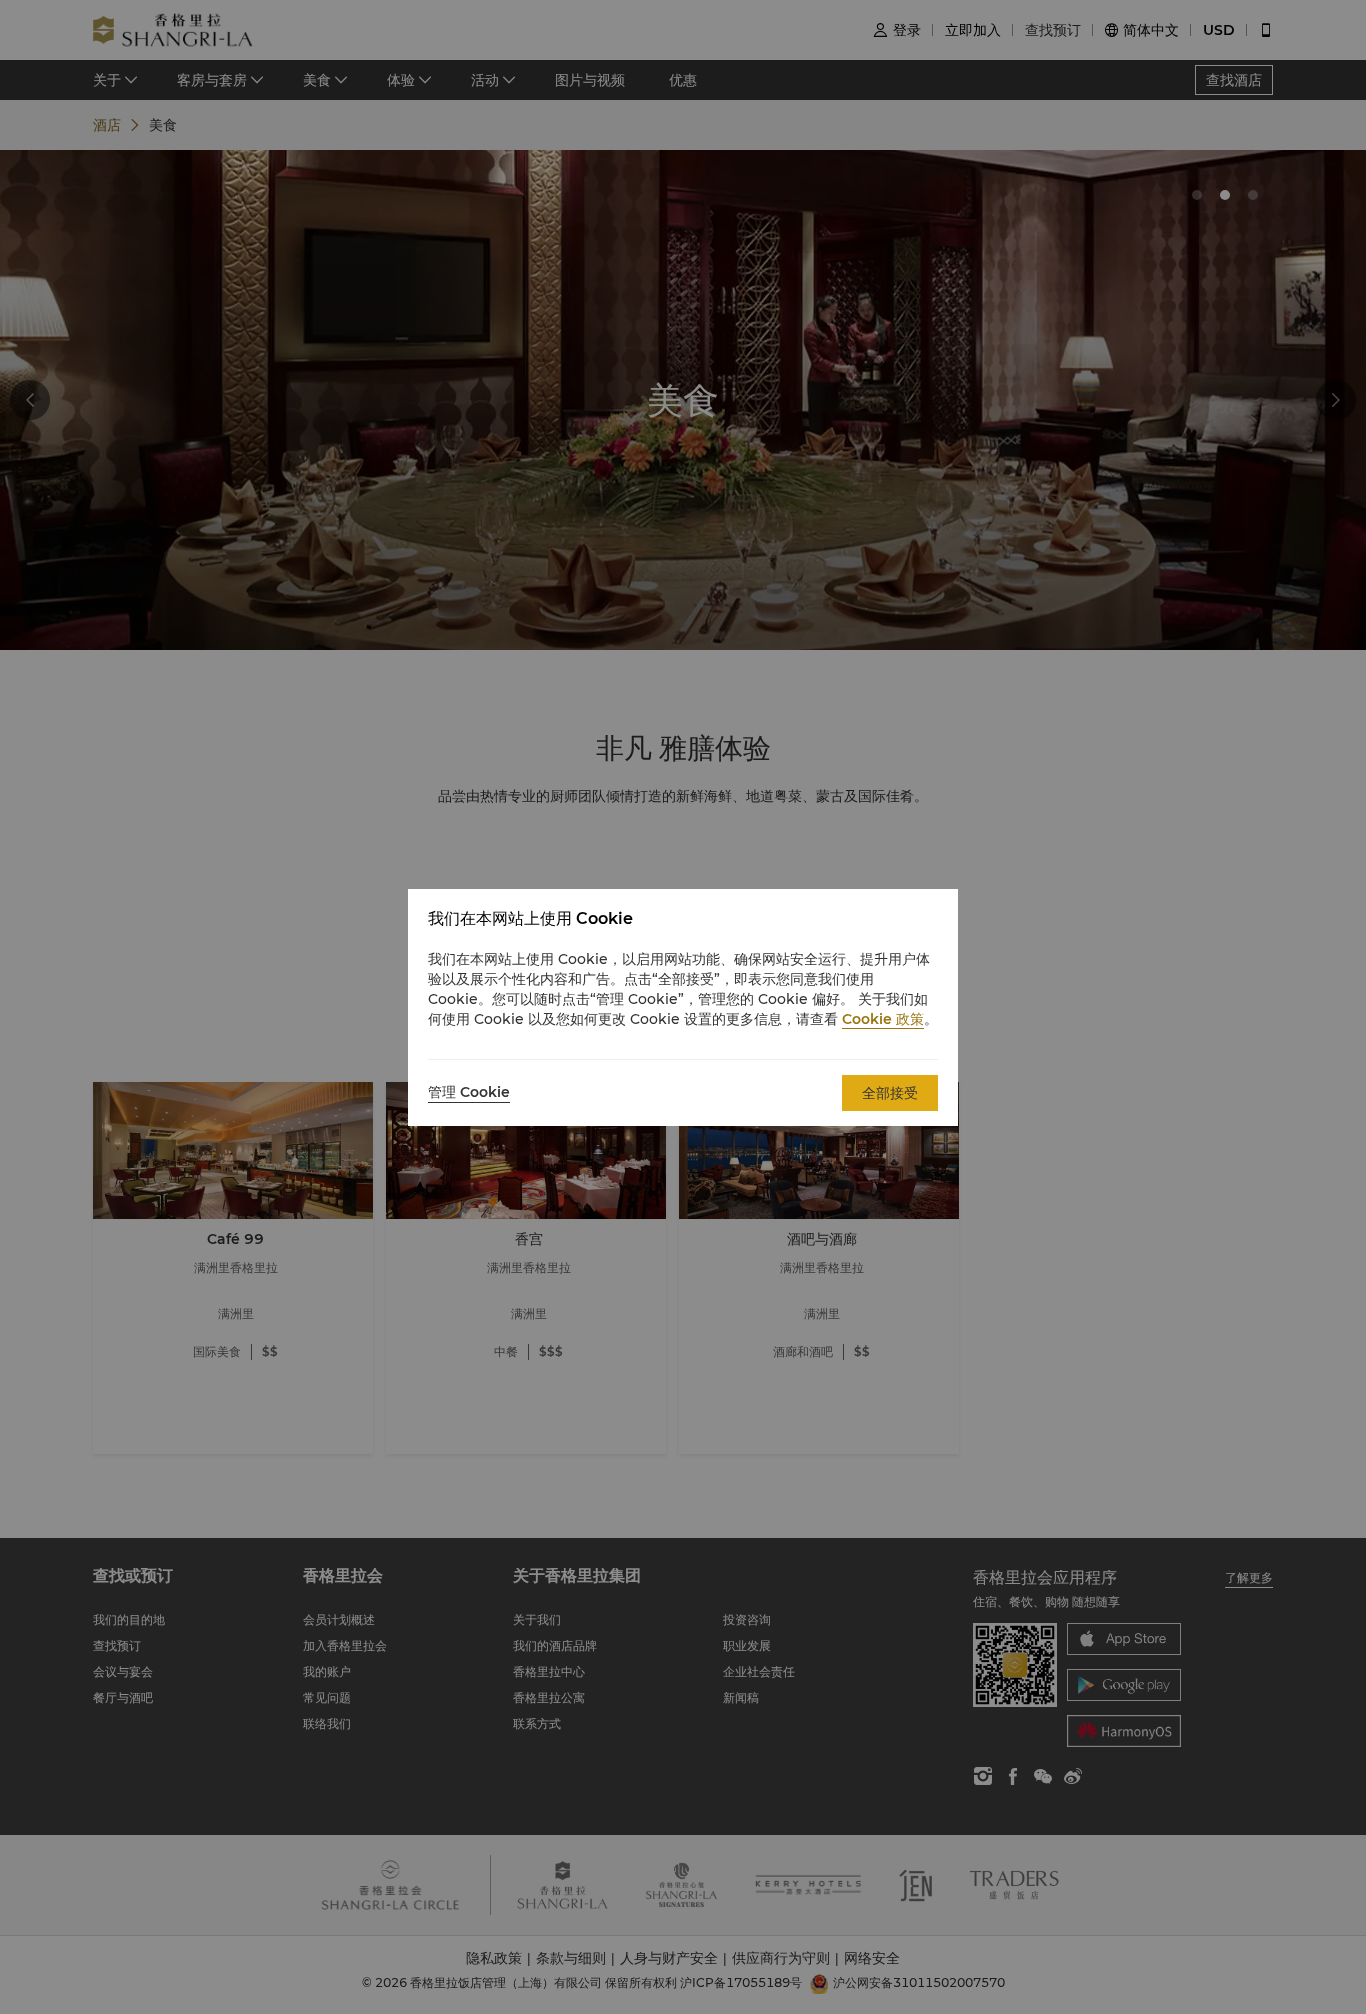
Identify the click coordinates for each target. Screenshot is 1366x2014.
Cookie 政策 (883, 1019)
